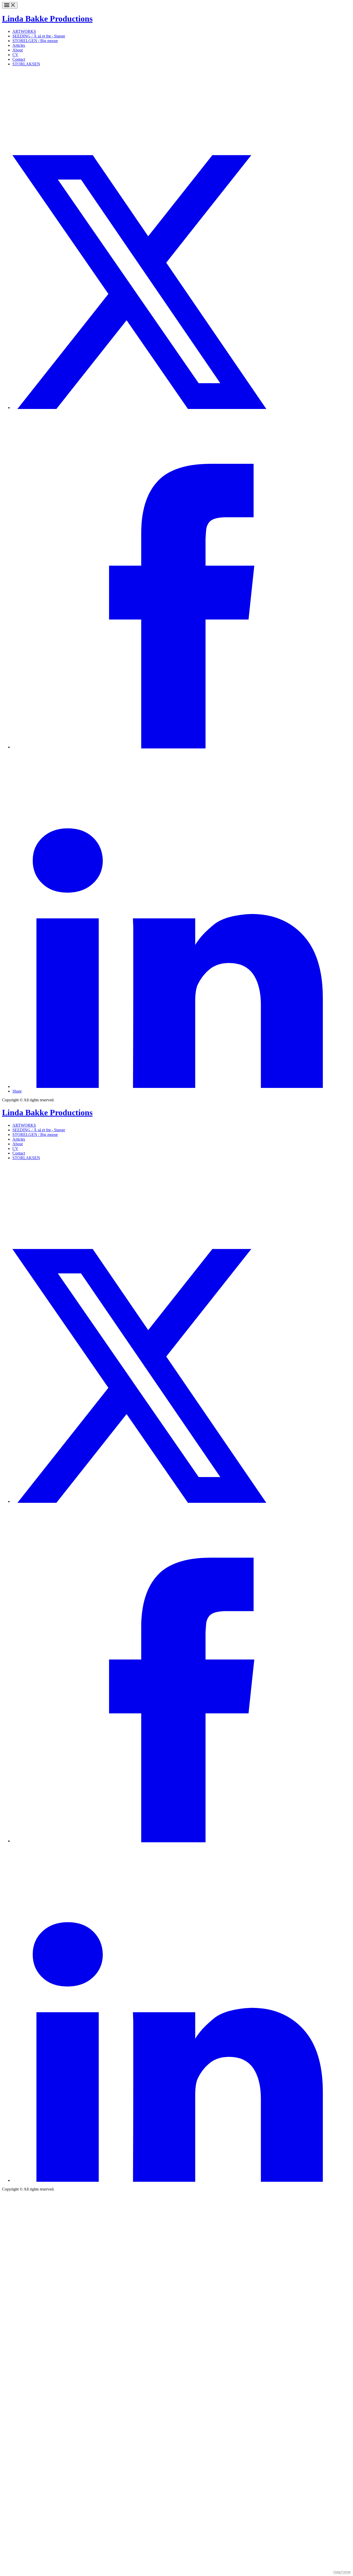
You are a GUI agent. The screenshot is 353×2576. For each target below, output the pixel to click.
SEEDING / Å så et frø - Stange (39, 36)
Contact (19, 59)
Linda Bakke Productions (47, 19)
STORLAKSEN (26, 64)
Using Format (342, 2572)
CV (15, 55)
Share (17, 1091)
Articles (19, 45)
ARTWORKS (24, 31)
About (18, 50)
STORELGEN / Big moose (35, 41)
